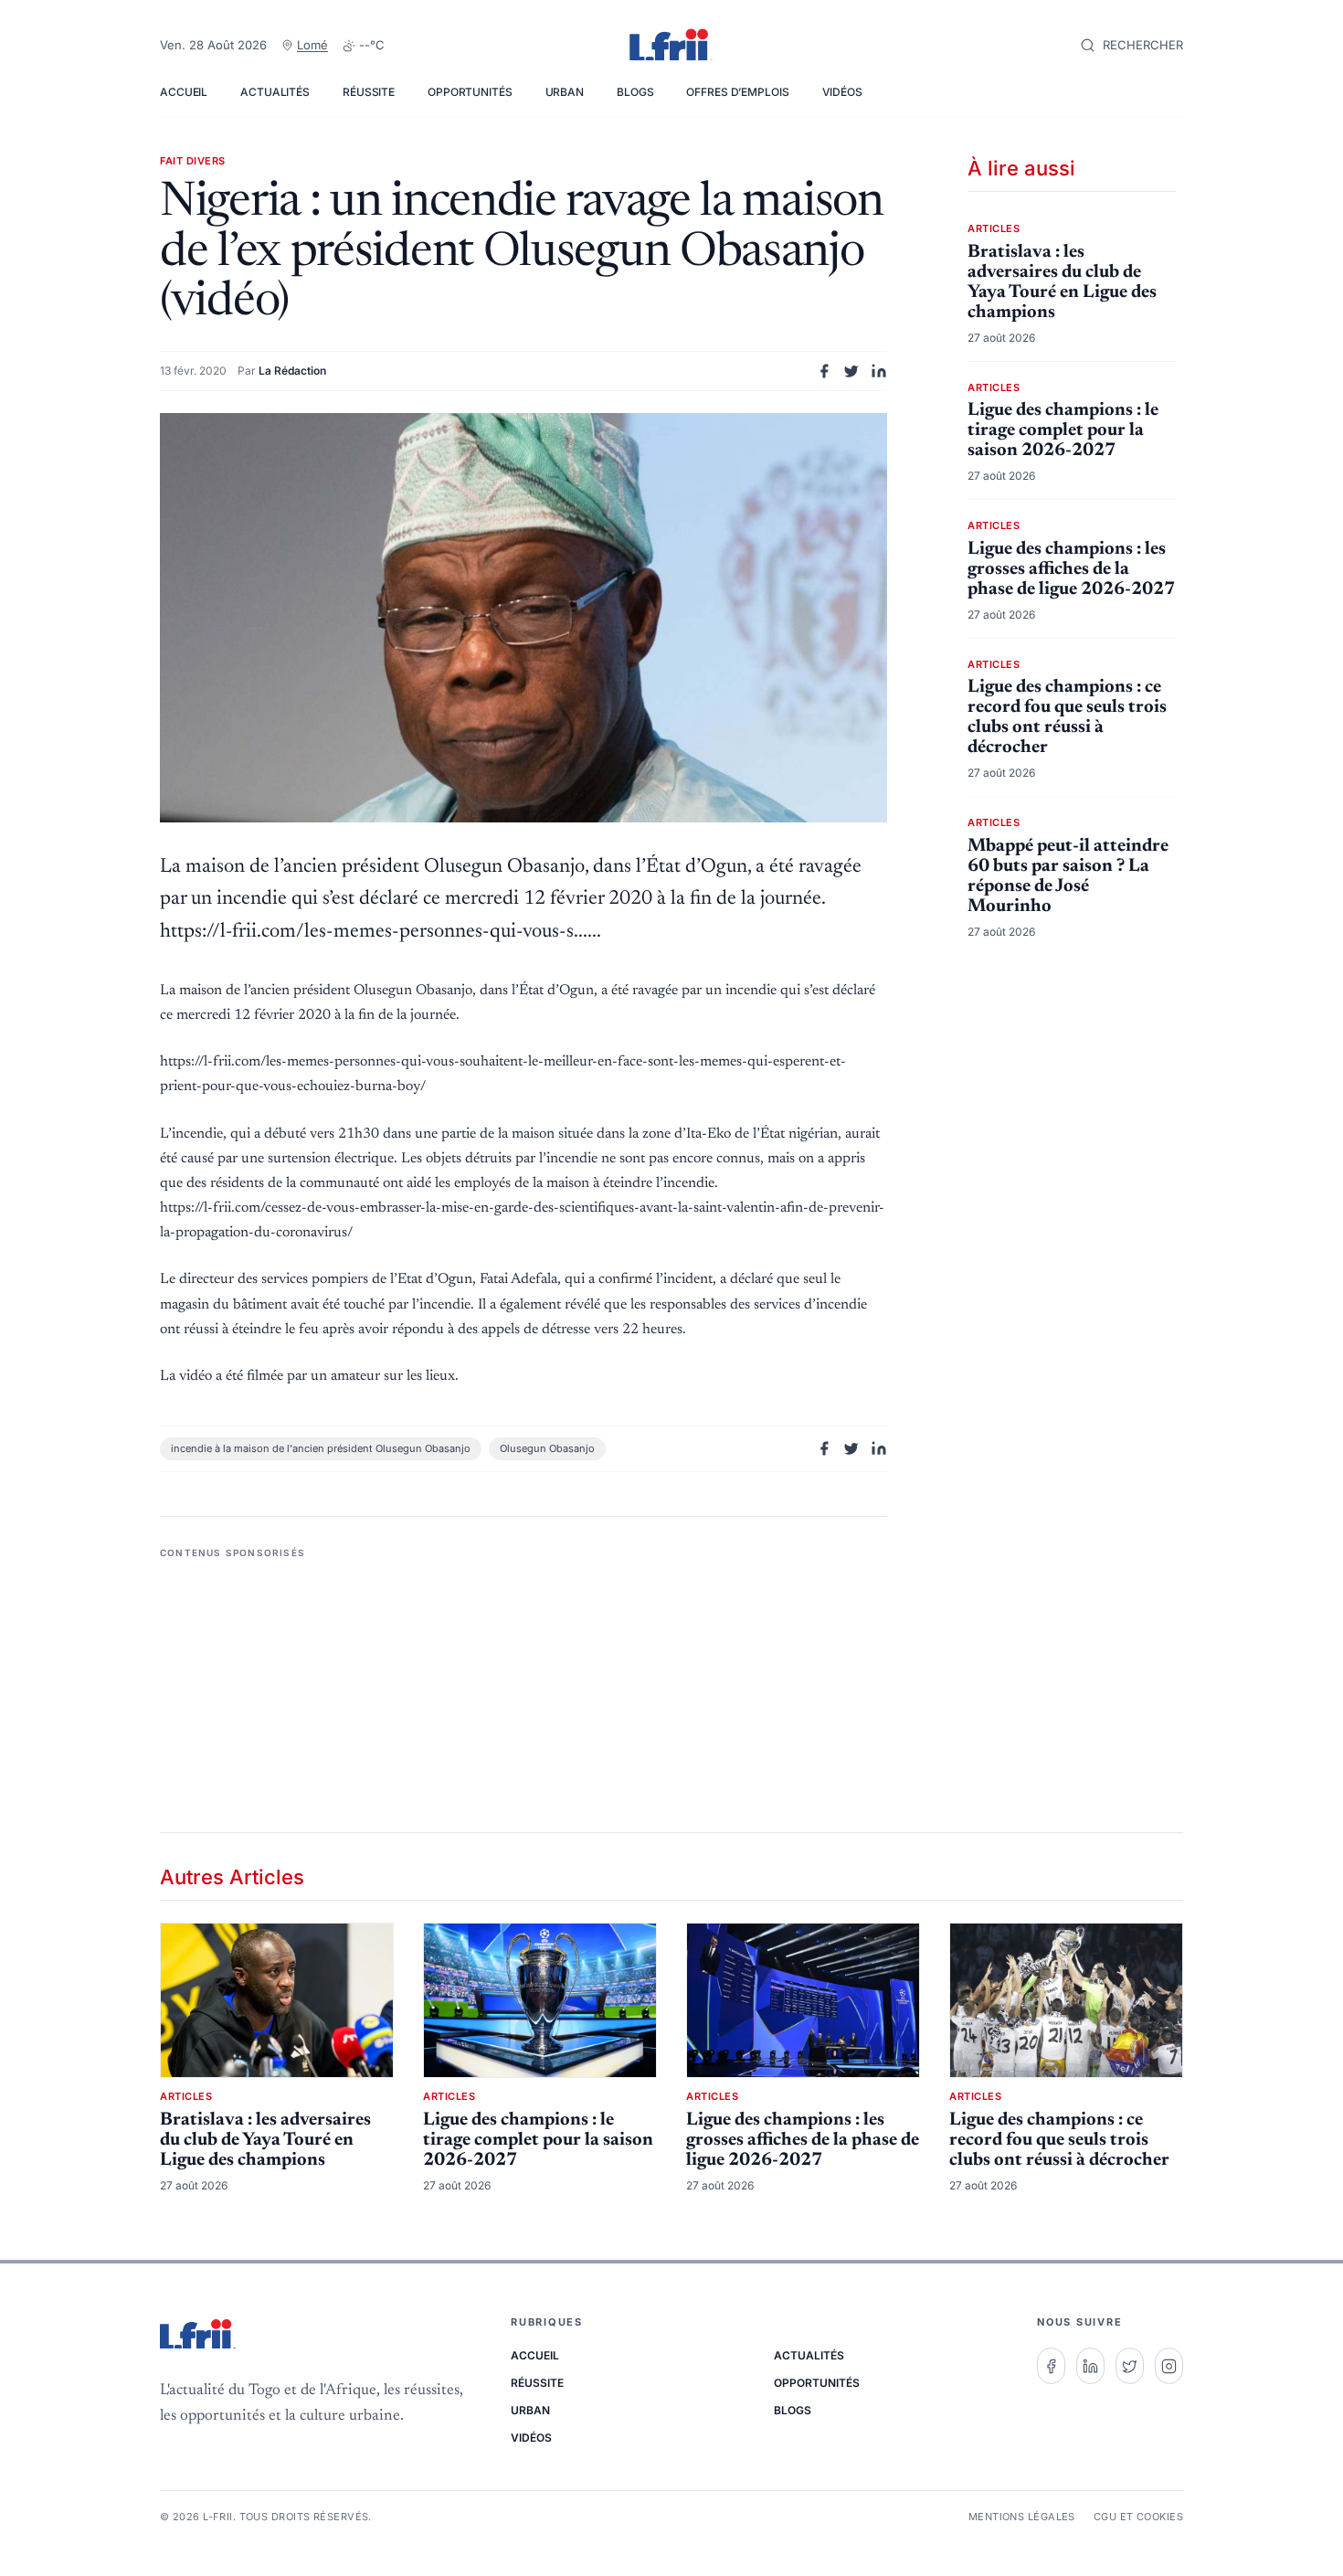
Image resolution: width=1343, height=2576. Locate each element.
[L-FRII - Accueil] (671, 46)
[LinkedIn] (1090, 2366)
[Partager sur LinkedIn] (879, 371)
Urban (565, 92)
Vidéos (842, 92)
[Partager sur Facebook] (824, 371)
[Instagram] (1169, 2366)
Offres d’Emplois (737, 92)
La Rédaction (292, 371)
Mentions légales (1022, 2517)
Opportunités (470, 92)
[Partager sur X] (851, 371)
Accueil (184, 92)
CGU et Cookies (1138, 2517)
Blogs (635, 92)
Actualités (275, 92)
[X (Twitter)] (1130, 2366)
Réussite (369, 92)
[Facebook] (1051, 2366)
